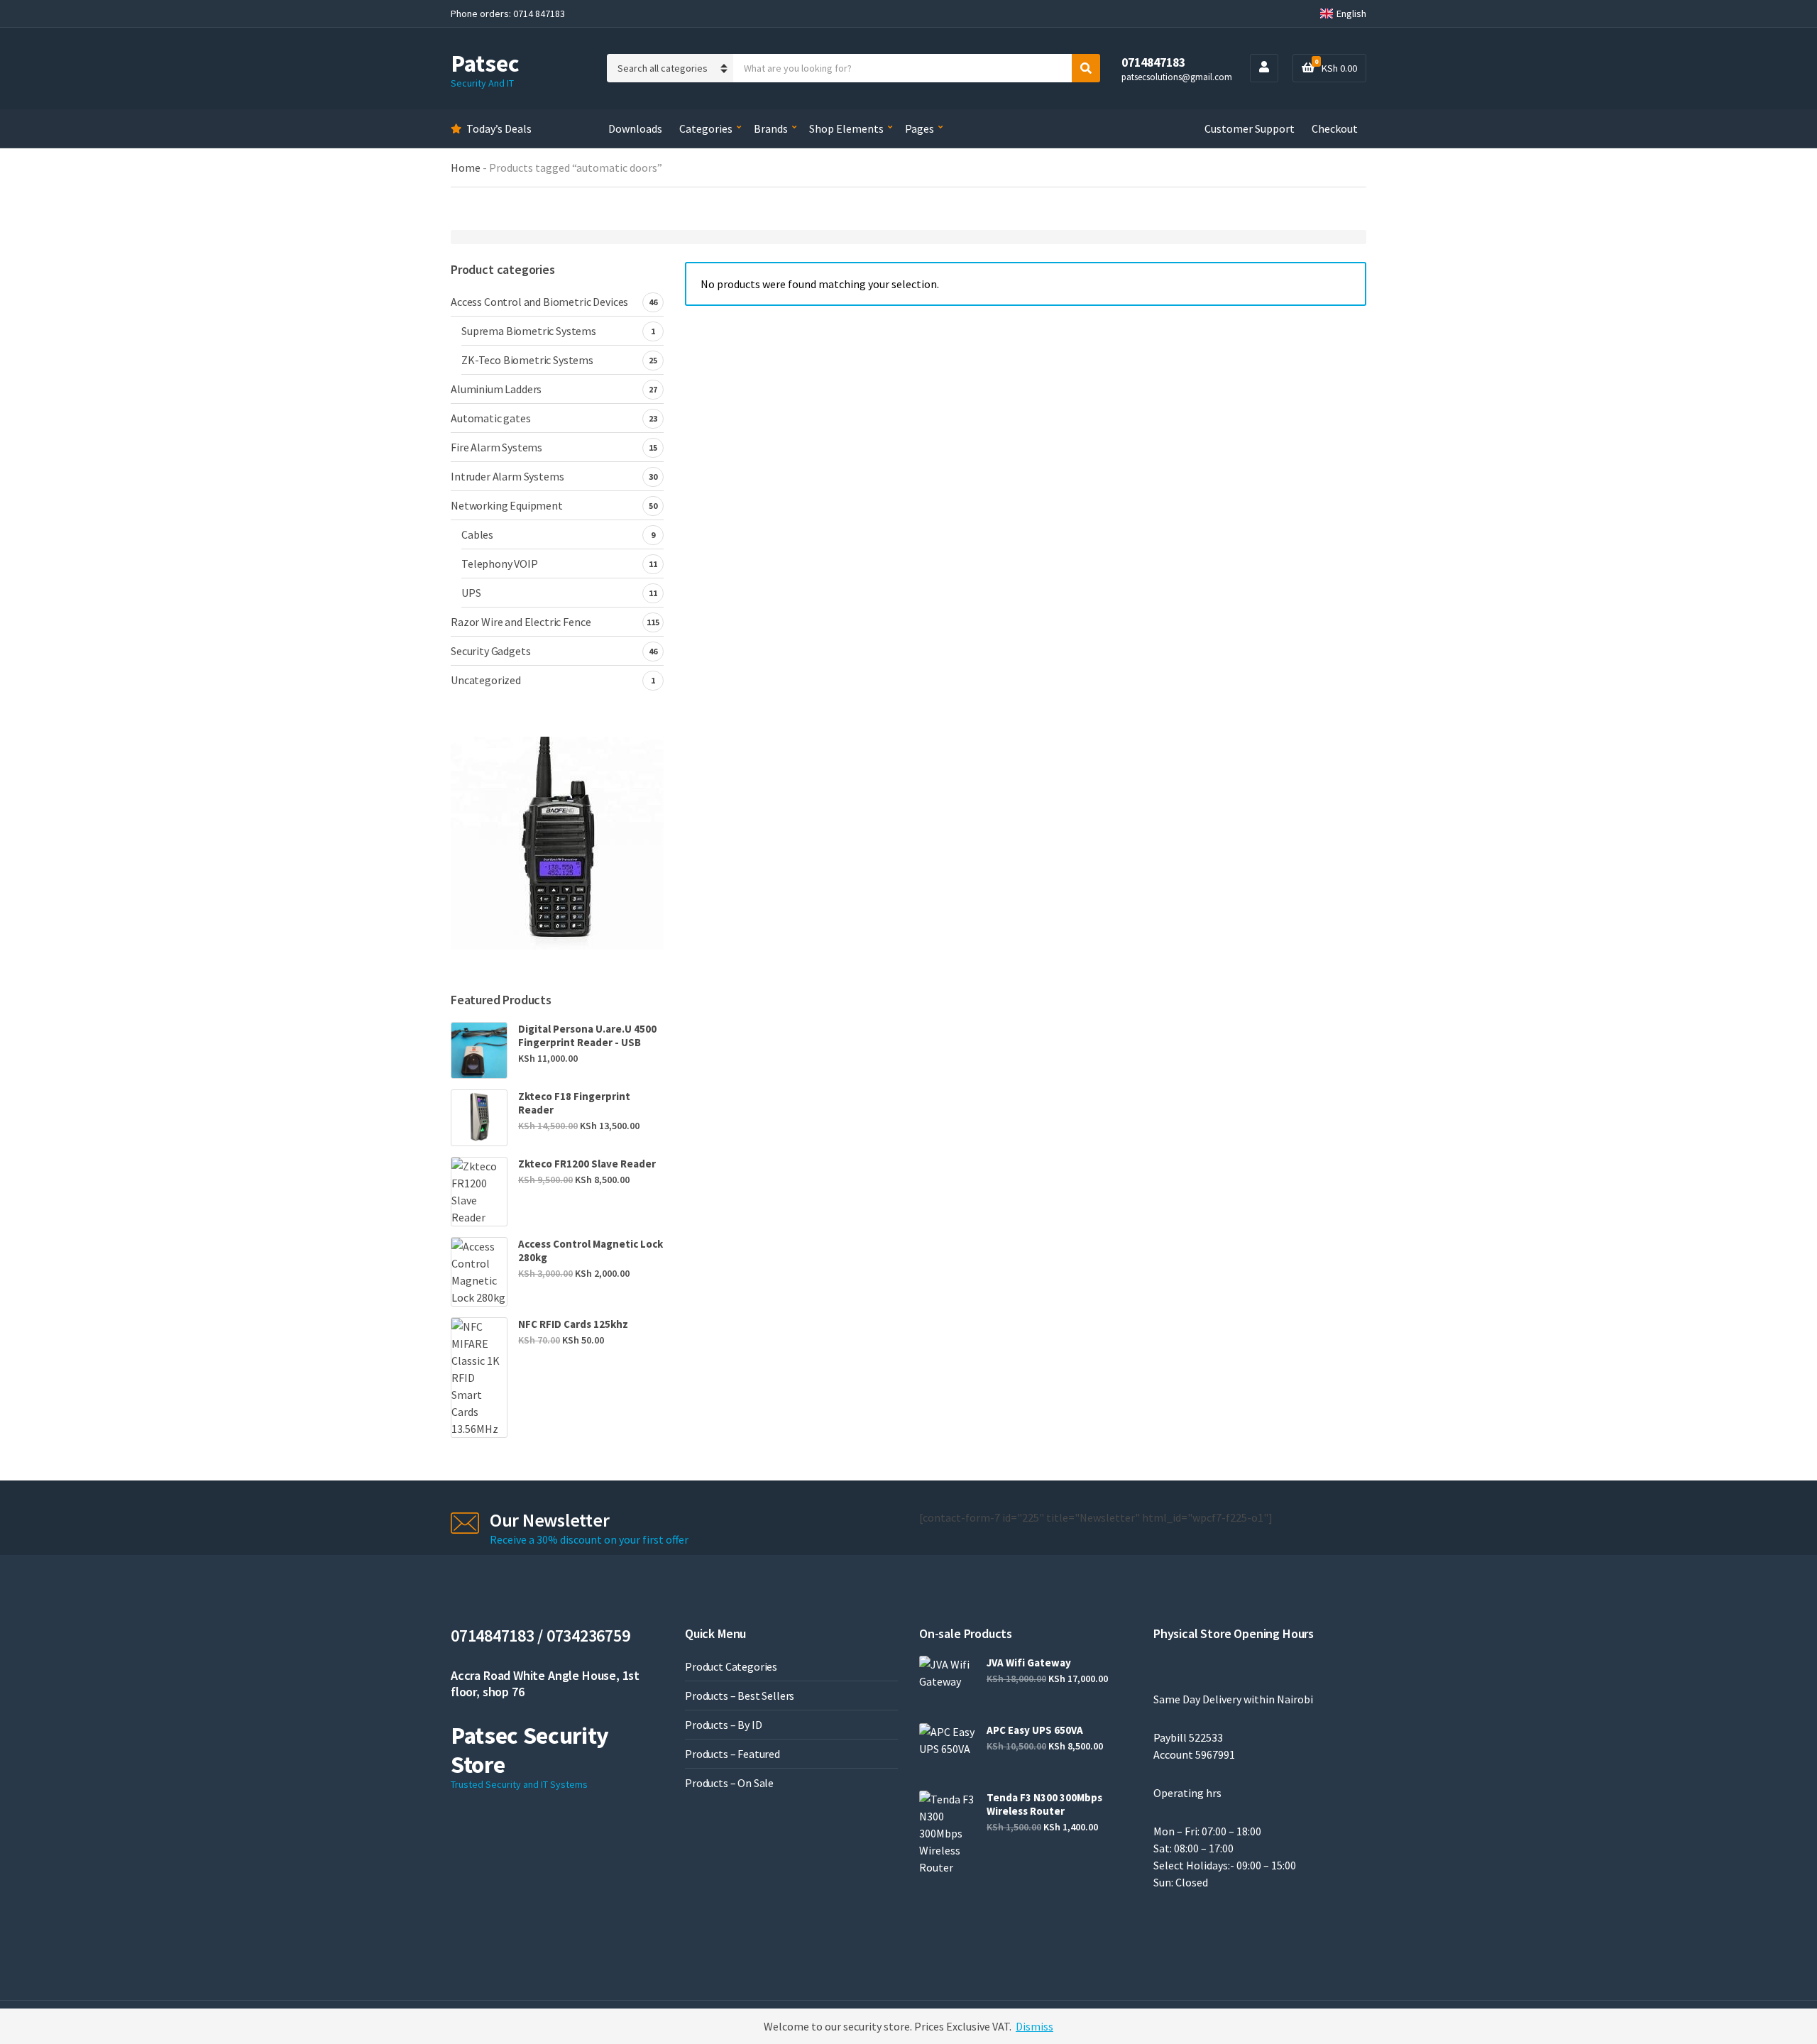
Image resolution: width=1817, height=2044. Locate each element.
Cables (477, 534)
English (1351, 13)
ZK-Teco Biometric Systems (527, 360)
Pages (920, 128)
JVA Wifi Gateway (1029, 1663)
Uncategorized (486, 680)
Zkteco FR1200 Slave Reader (587, 1164)
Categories (706, 128)
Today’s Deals (499, 128)
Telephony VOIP (500, 564)
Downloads (635, 128)
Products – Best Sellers (740, 1696)
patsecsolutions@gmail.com (1177, 77)
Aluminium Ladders (496, 389)
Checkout (1335, 128)
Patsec (485, 63)
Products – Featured (732, 1754)
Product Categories (731, 1666)
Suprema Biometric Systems (529, 331)
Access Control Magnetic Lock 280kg (591, 1251)
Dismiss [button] (1034, 2026)
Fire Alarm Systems (496, 447)
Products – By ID (723, 1725)
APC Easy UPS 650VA (1035, 1730)
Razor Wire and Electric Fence (521, 622)
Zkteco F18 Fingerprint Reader (574, 1103)
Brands (771, 128)
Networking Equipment (507, 505)
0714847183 (1153, 62)
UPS (471, 593)
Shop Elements (846, 128)
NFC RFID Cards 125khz (573, 1324)
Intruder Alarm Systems (507, 476)
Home (466, 167)
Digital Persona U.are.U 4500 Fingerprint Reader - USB (587, 1035)
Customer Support (1250, 128)
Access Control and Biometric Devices (539, 302)
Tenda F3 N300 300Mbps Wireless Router (1044, 1804)
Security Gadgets (490, 651)
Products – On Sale (729, 1783)
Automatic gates (491, 418)
